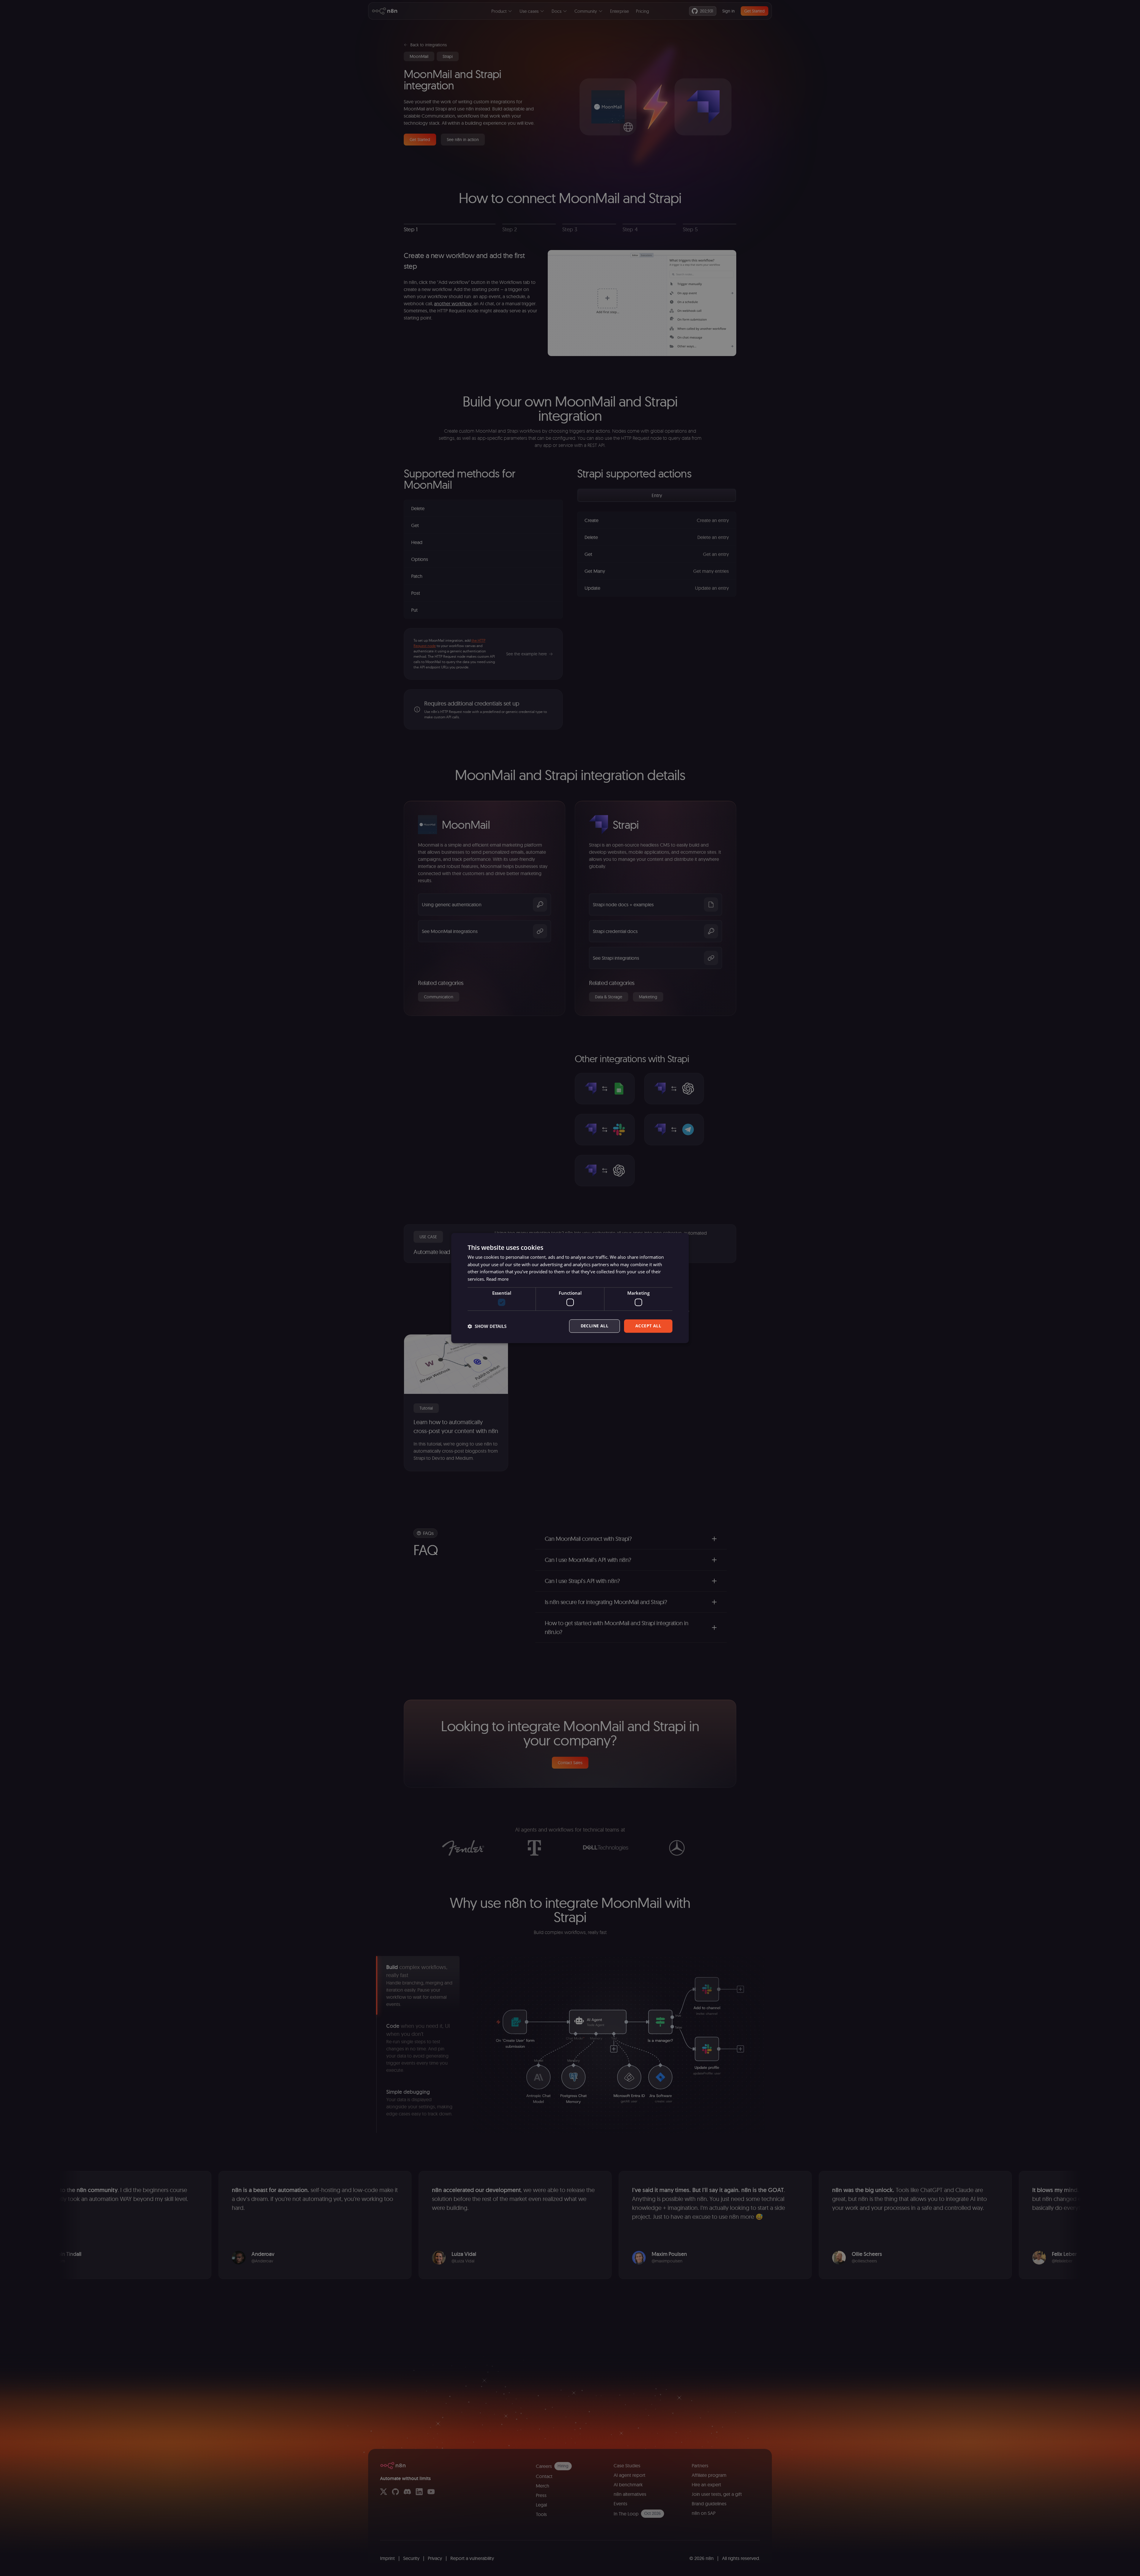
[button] (487, 1326)
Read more (497, 1279)
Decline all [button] (594, 1326)
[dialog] (570, 1288)
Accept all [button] (648, 1326)
